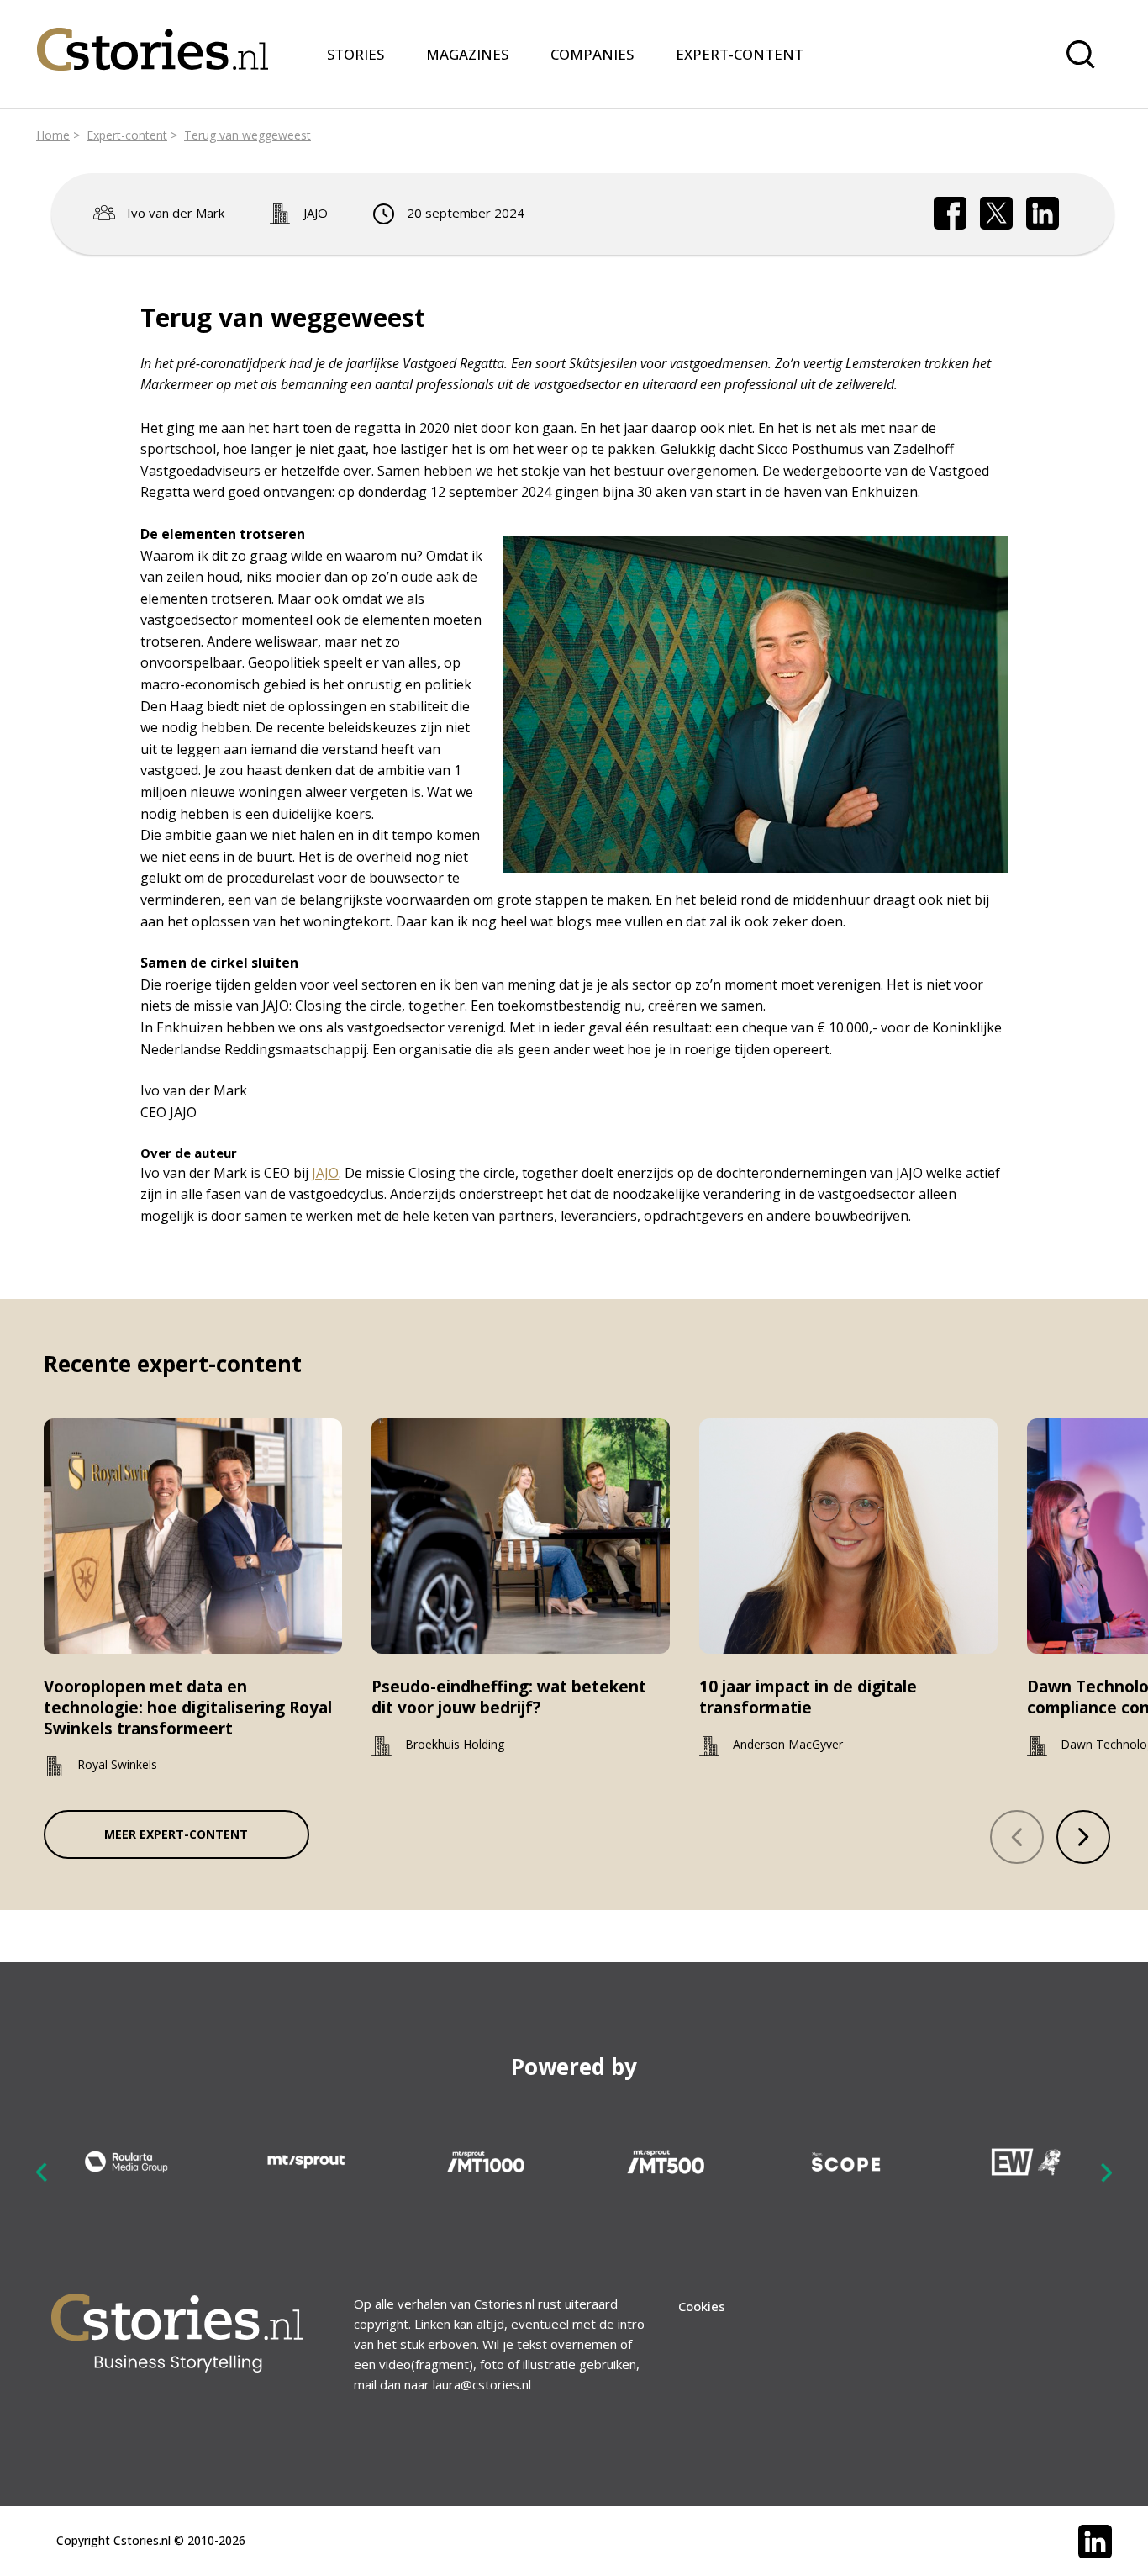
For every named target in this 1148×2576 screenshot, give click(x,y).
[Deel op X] (997, 214)
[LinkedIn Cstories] (1095, 2542)
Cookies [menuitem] (702, 2306)
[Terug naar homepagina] (153, 39)
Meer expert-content (176, 1834)
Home (53, 135)
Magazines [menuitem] (467, 54)
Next (1106, 2172)
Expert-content (127, 135)
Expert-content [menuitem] (740, 54)
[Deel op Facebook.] (951, 214)
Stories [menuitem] (355, 54)
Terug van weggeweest (248, 135)
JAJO (316, 213)
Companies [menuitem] (592, 54)
